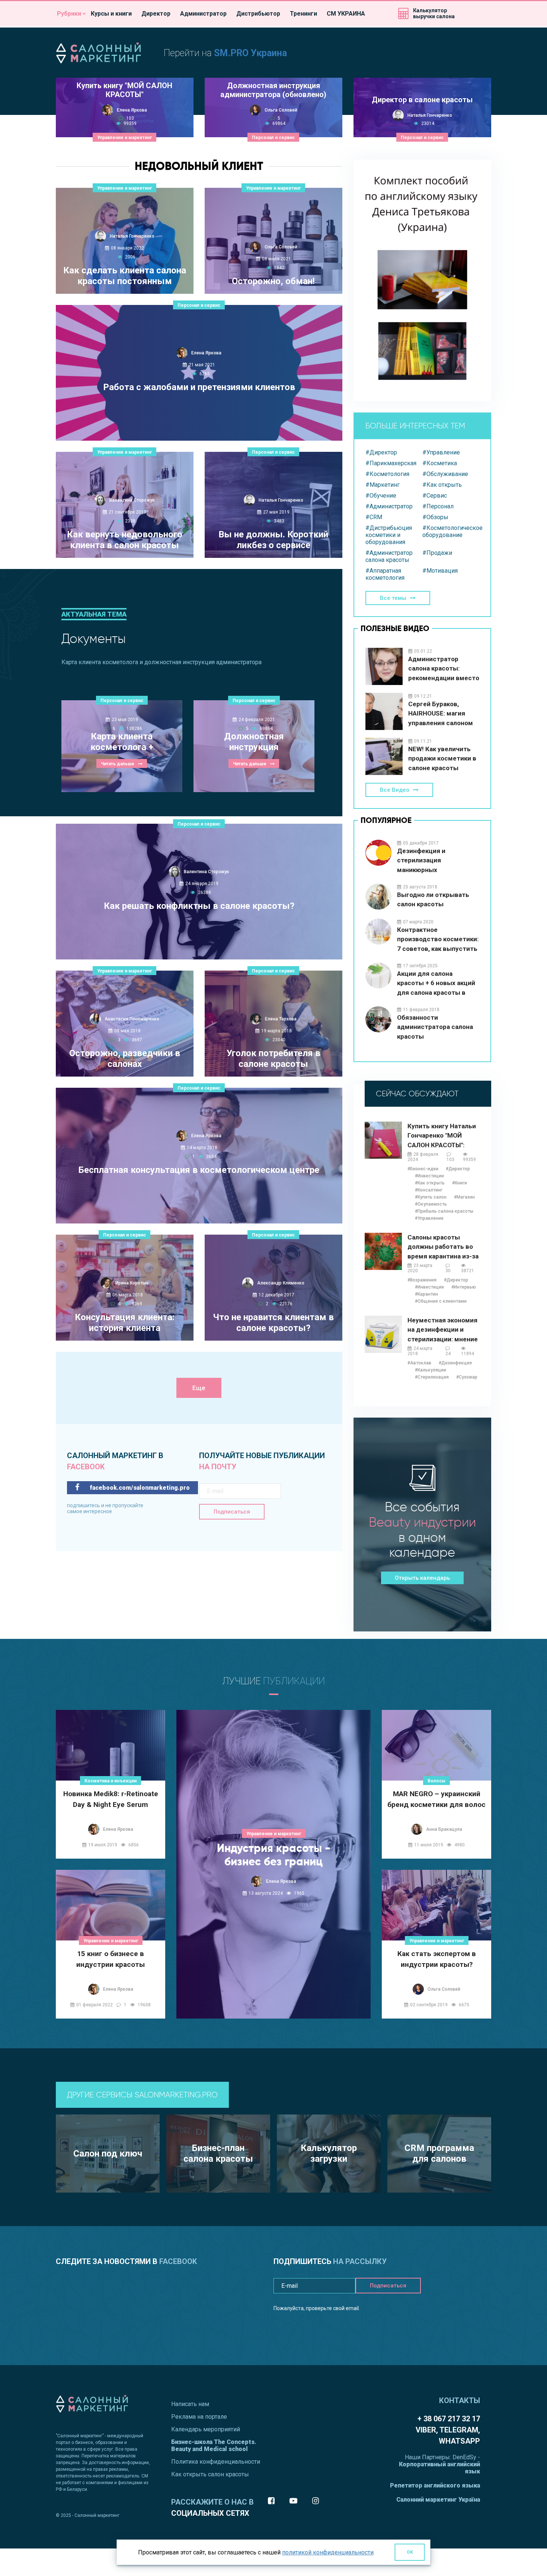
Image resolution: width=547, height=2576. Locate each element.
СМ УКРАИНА (346, 14)
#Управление (441, 452)
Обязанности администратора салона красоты (435, 1027)
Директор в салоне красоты (422, 100)
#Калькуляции (431, 1370)
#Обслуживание (445, 474)
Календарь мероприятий (206, 2429)
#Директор (381, 452)
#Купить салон (431, 1197)
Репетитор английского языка (435, 2485)
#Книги (460, 1183)
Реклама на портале (199, 2417)
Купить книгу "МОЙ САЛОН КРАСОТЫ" (124, 90)
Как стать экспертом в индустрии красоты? (437, 1959)
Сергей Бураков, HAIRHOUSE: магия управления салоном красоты (441, 714)
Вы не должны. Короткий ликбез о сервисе (273, 540)
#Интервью (464, 1287)
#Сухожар (467, 1377)
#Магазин (464, 1197)
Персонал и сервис (273, 138)
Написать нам (190, 2404)
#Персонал (438, 506)
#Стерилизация (432, 1377)
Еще (199, 1388)
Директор (156, 14)
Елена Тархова (281, 1019)
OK (410, 2552)
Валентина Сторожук (132, 500)
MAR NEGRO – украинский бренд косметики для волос (436, 1799)
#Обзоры (435, 517)
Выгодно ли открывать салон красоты (433, 900)
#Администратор (389, 506)
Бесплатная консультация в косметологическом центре (199, 1170)
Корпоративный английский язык (439, 2468)
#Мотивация (440, 571)
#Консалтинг (429, 1190)
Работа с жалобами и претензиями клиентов (199, 387)
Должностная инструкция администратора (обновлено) (273, 90)
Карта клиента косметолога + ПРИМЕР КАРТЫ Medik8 (122, 742)
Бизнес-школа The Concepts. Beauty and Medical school (214, 2445)
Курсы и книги (111, 14)
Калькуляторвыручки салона (434, 13)
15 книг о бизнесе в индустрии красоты (111, 1959)
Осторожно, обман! (273, 281)
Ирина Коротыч (132, 1283)
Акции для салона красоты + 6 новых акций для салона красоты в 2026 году (436, 983)
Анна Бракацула (444, 1829)
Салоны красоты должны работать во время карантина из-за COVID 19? (443, 1247)
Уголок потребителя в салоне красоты (273, 1059)
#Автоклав (419, 1363)
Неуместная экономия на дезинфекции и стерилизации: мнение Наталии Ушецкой (443, 1330)
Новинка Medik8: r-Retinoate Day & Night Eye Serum (111, 1799)
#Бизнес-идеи (423, 1169)
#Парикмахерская (391, 463)
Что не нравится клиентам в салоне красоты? (273, 1323)
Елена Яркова (132, 110)
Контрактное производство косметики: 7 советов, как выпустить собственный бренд (438, 940)
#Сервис (435, 496)
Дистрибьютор (258, 14)
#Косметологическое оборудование (451, 531)
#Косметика (440, 463)
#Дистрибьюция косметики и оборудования (389, 535)
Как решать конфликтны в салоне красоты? (199, 906)
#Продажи (437, 553)
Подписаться (232, 1512)
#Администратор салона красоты (389, 556)
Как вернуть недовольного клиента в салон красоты (125, 540)
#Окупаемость (431, 1204)
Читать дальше (195, 425)
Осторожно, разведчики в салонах (125, 1059)
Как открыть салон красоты (210, 2474)
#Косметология (387, 474)
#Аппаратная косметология (385, 574)
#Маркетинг (383, 485)
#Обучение (381, 496)
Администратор (203, 14)
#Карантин (426, 1294)
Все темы (393, 598)
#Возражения (422, 1280)
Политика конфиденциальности (216, 2462)
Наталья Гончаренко (430, 115)
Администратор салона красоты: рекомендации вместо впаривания (444, 669)
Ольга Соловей (281, 110)
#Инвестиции (429, 1176)
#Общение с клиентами (441, 1301)
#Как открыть (442, 485)
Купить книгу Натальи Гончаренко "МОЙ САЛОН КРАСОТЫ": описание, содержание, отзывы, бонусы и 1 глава (444, 1136)
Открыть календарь (422, 1578)
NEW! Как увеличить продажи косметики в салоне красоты (442, 758)
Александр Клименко (281, 1283)
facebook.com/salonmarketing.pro (139, 1488)
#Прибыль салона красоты (444, 1211)
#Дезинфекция (455, 1363)
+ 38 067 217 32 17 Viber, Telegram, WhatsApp (448, 2430)
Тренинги (303, 14)
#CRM (374, 517)
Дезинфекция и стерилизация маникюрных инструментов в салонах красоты (436, 861)
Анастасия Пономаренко (132, 1019)
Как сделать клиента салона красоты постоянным (125, 276)
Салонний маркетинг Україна (438, 2500)
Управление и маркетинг (124, 138)
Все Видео (395, 790)
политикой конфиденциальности (328, 2552)
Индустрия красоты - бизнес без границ (274, 1855)
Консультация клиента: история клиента (125, 1323)
